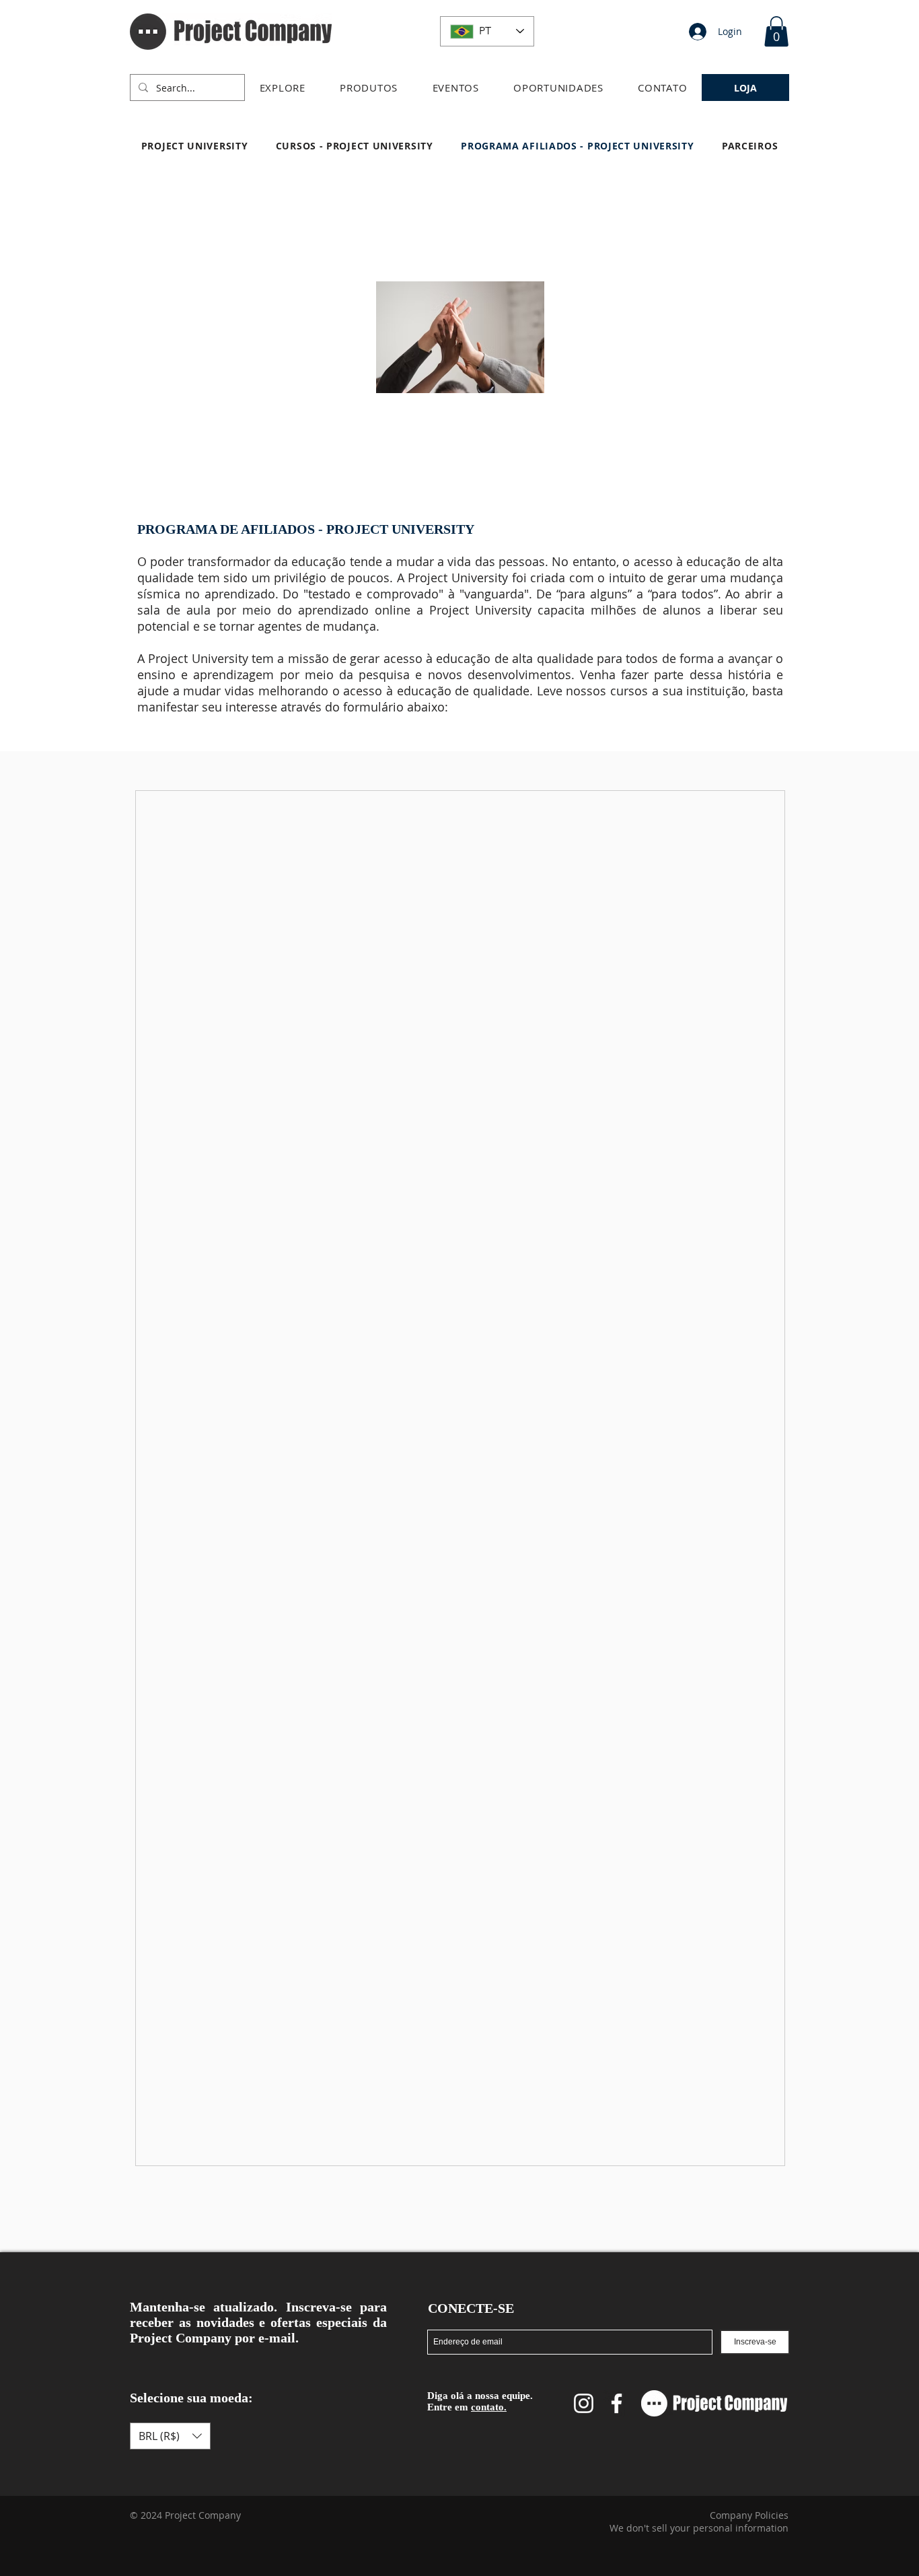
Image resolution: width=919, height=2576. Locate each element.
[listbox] (170, 2436)
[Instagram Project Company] (584, 2403)
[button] (283, 88)
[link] (776, 31)
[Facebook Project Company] (617, 2403)
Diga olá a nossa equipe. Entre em (480, 2401)
